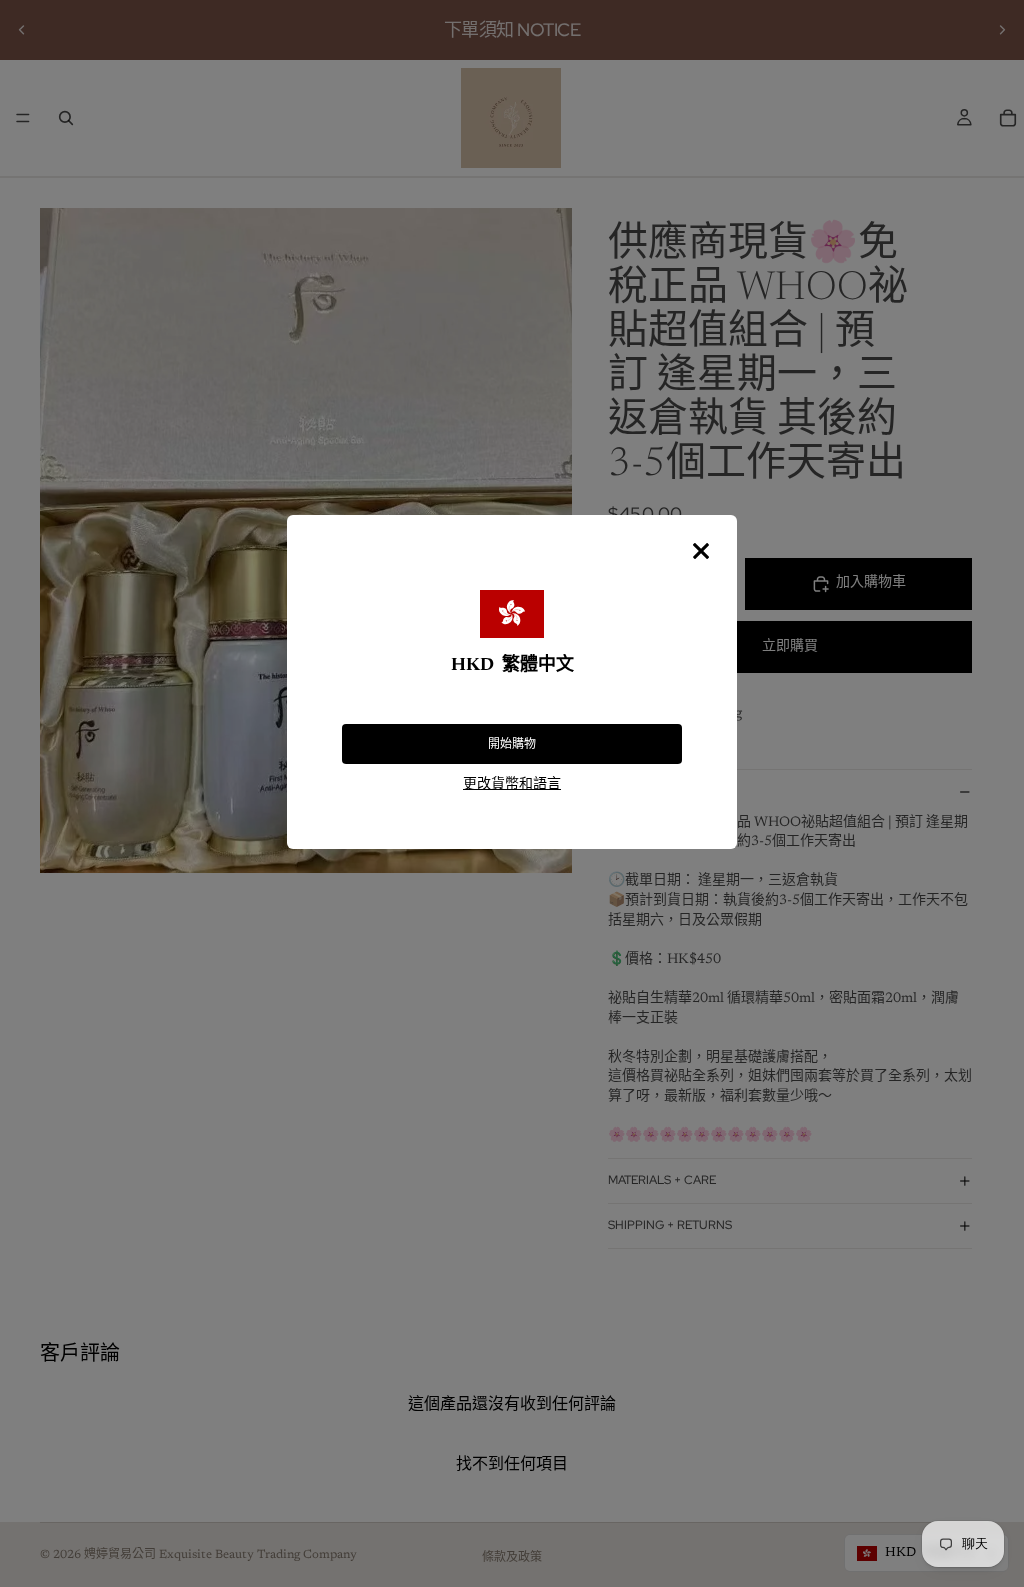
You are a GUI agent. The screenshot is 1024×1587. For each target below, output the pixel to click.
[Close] (701, 551)
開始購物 (512, 744)
